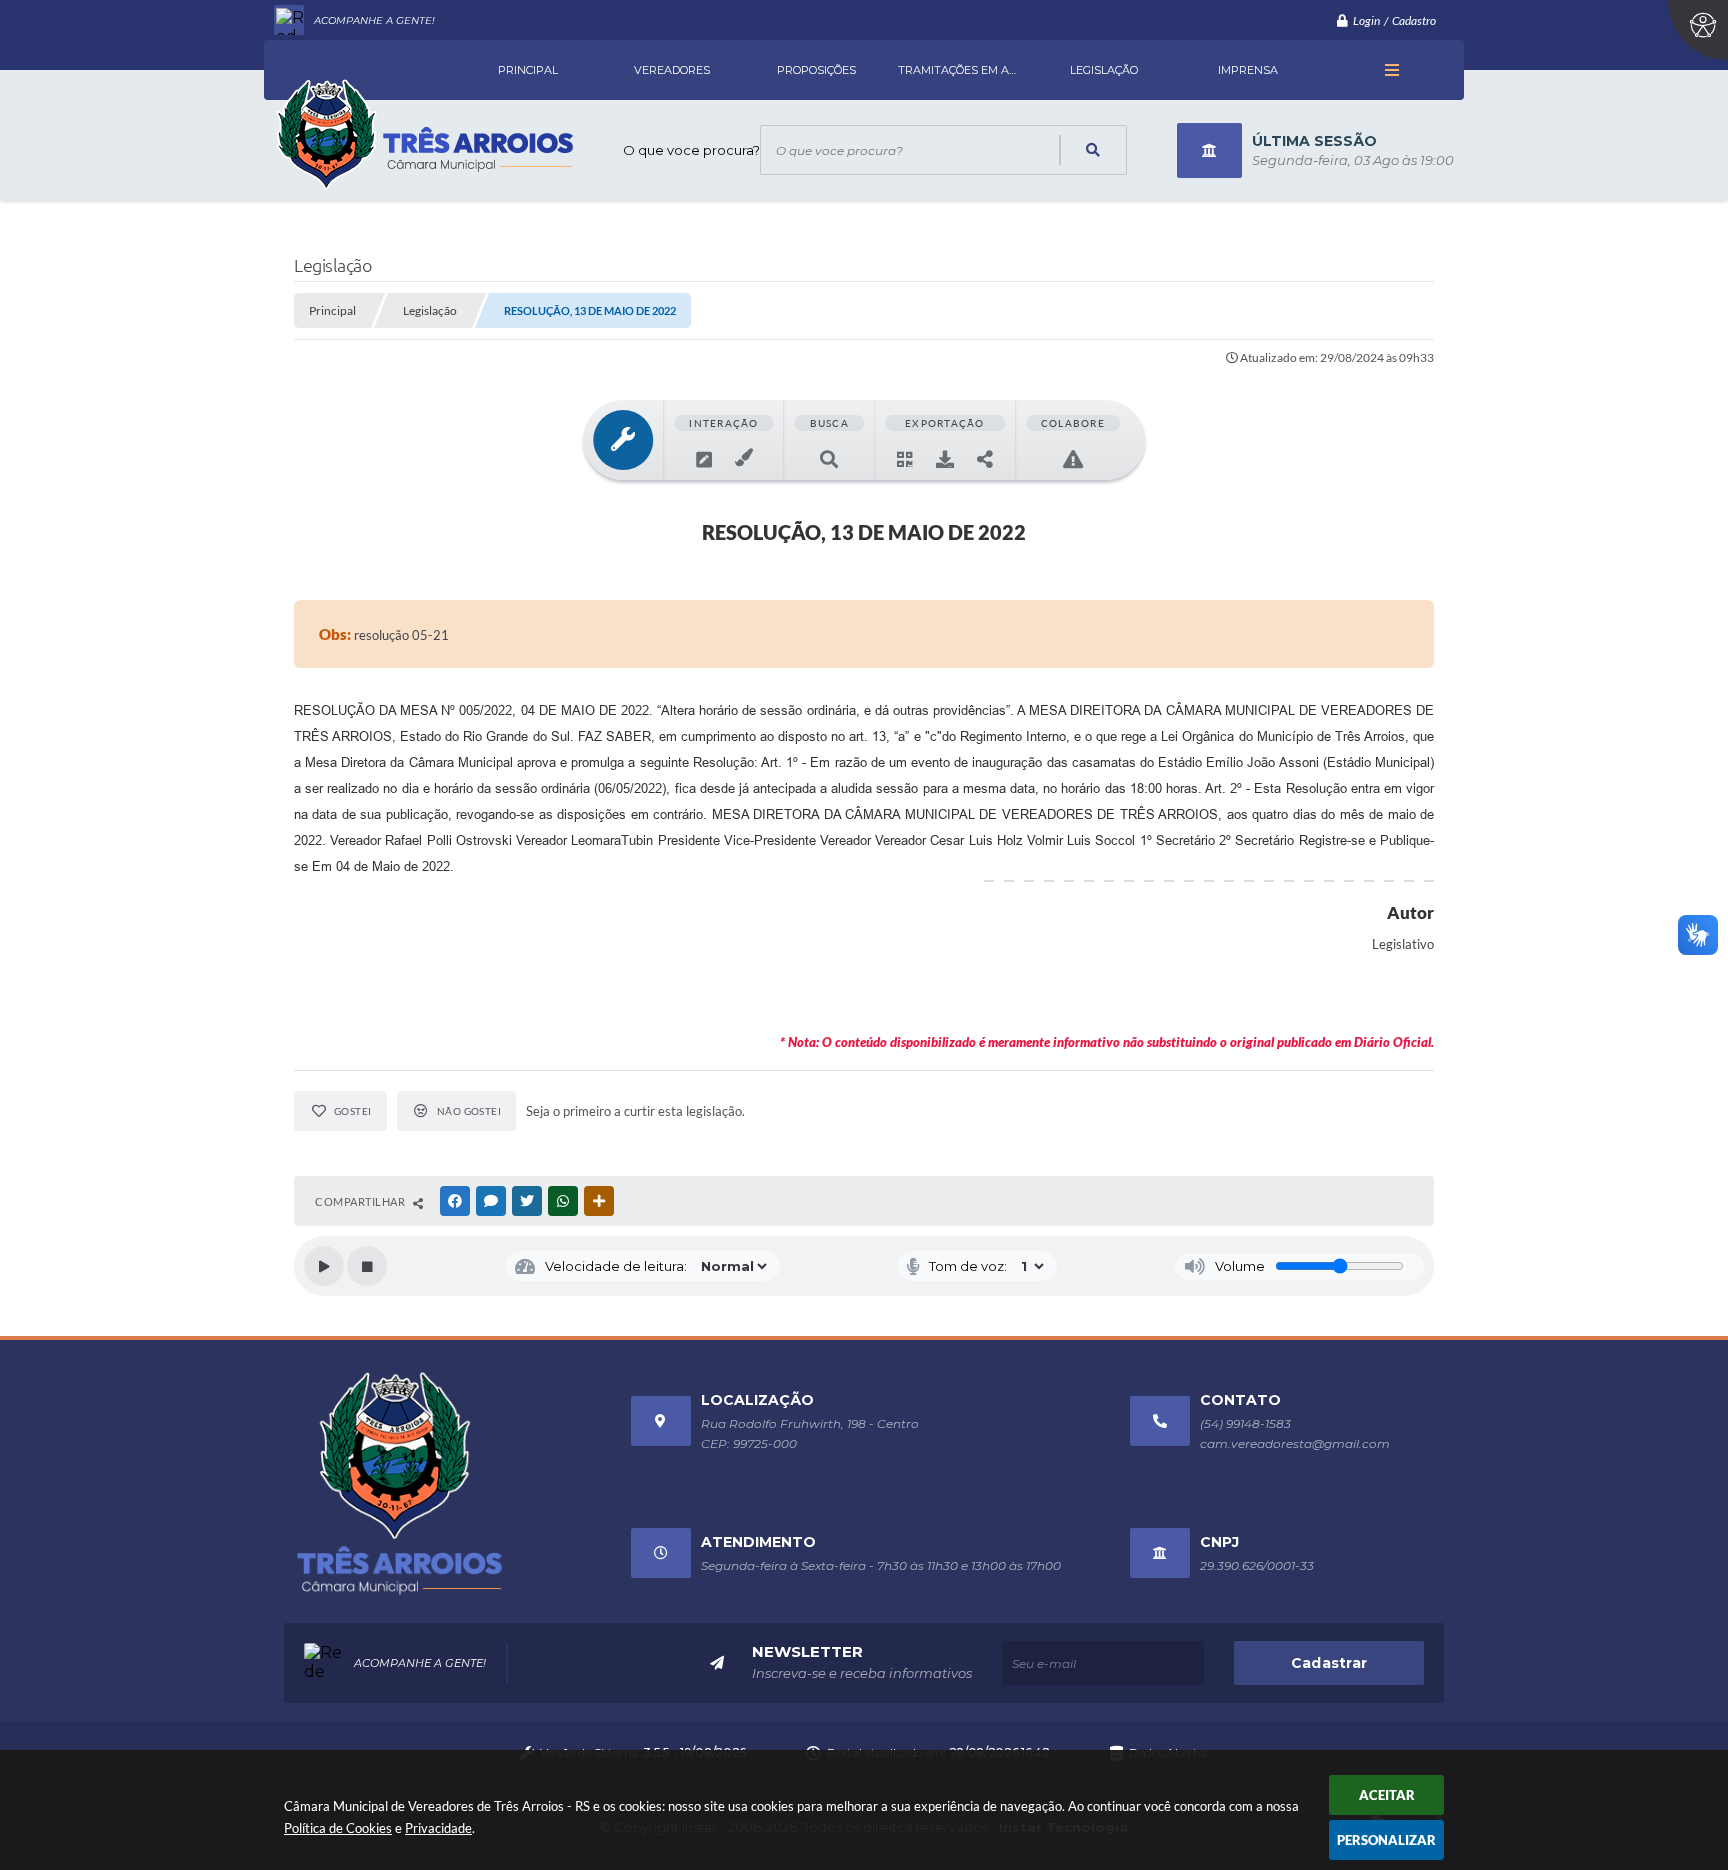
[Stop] (367, 1266)
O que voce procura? (691, 150)
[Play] (324, 1266)
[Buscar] (1091, 150)
